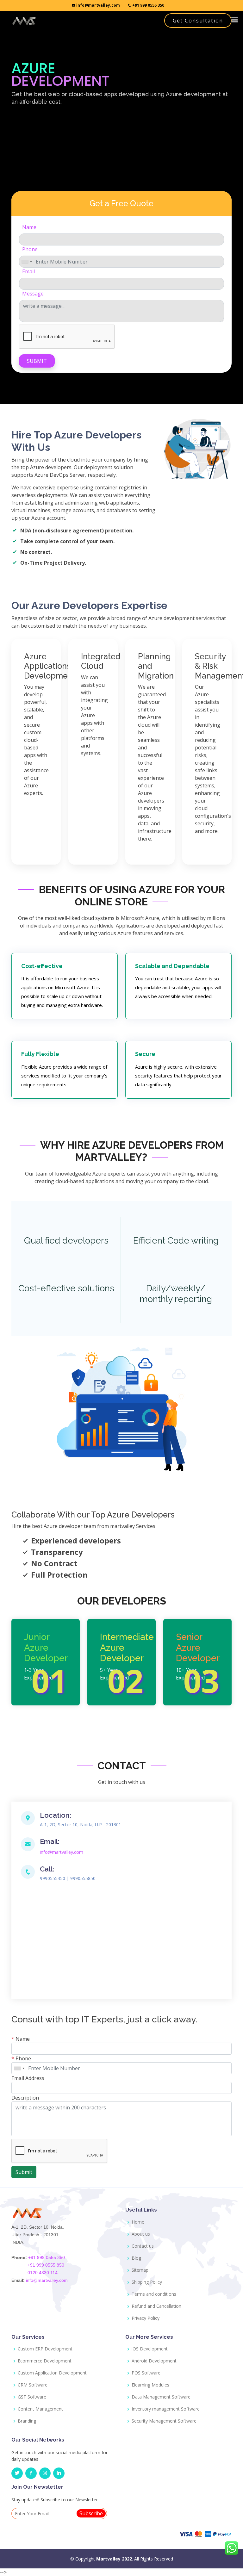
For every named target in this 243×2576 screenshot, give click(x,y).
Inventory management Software (166, 2409)
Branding (27, 2421)
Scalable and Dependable (172, 966)
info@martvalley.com (98, 5)
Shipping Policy (147, 2282)
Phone (30, 249)
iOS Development (150, 2349)
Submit (37, 361)
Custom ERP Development (45, 2349)
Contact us (143, 2246)
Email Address (28, 2078)
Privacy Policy (146, 2318)
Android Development (154, 2361)
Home (138, 2222)
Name (29, 227)
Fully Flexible (40, 1054)
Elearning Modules (150, 2385)
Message (33, 294)
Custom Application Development (52, 2373)
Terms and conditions (154, 2294)
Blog (136, 2258)
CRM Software (33, 2385)
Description (25, 2098)
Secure (145, 1054)
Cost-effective (42, 966)
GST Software (32, 2397)
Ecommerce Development (45, 2361)
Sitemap (140, 2270)
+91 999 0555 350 (148, 5)
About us (141, 2234)
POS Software (146, 2373)
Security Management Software (164, 2421)
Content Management (40, 2409)
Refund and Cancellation (156, 2306)
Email (28, 271)
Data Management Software (161, 2397)
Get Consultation (198, 21)
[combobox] (27, 262)
